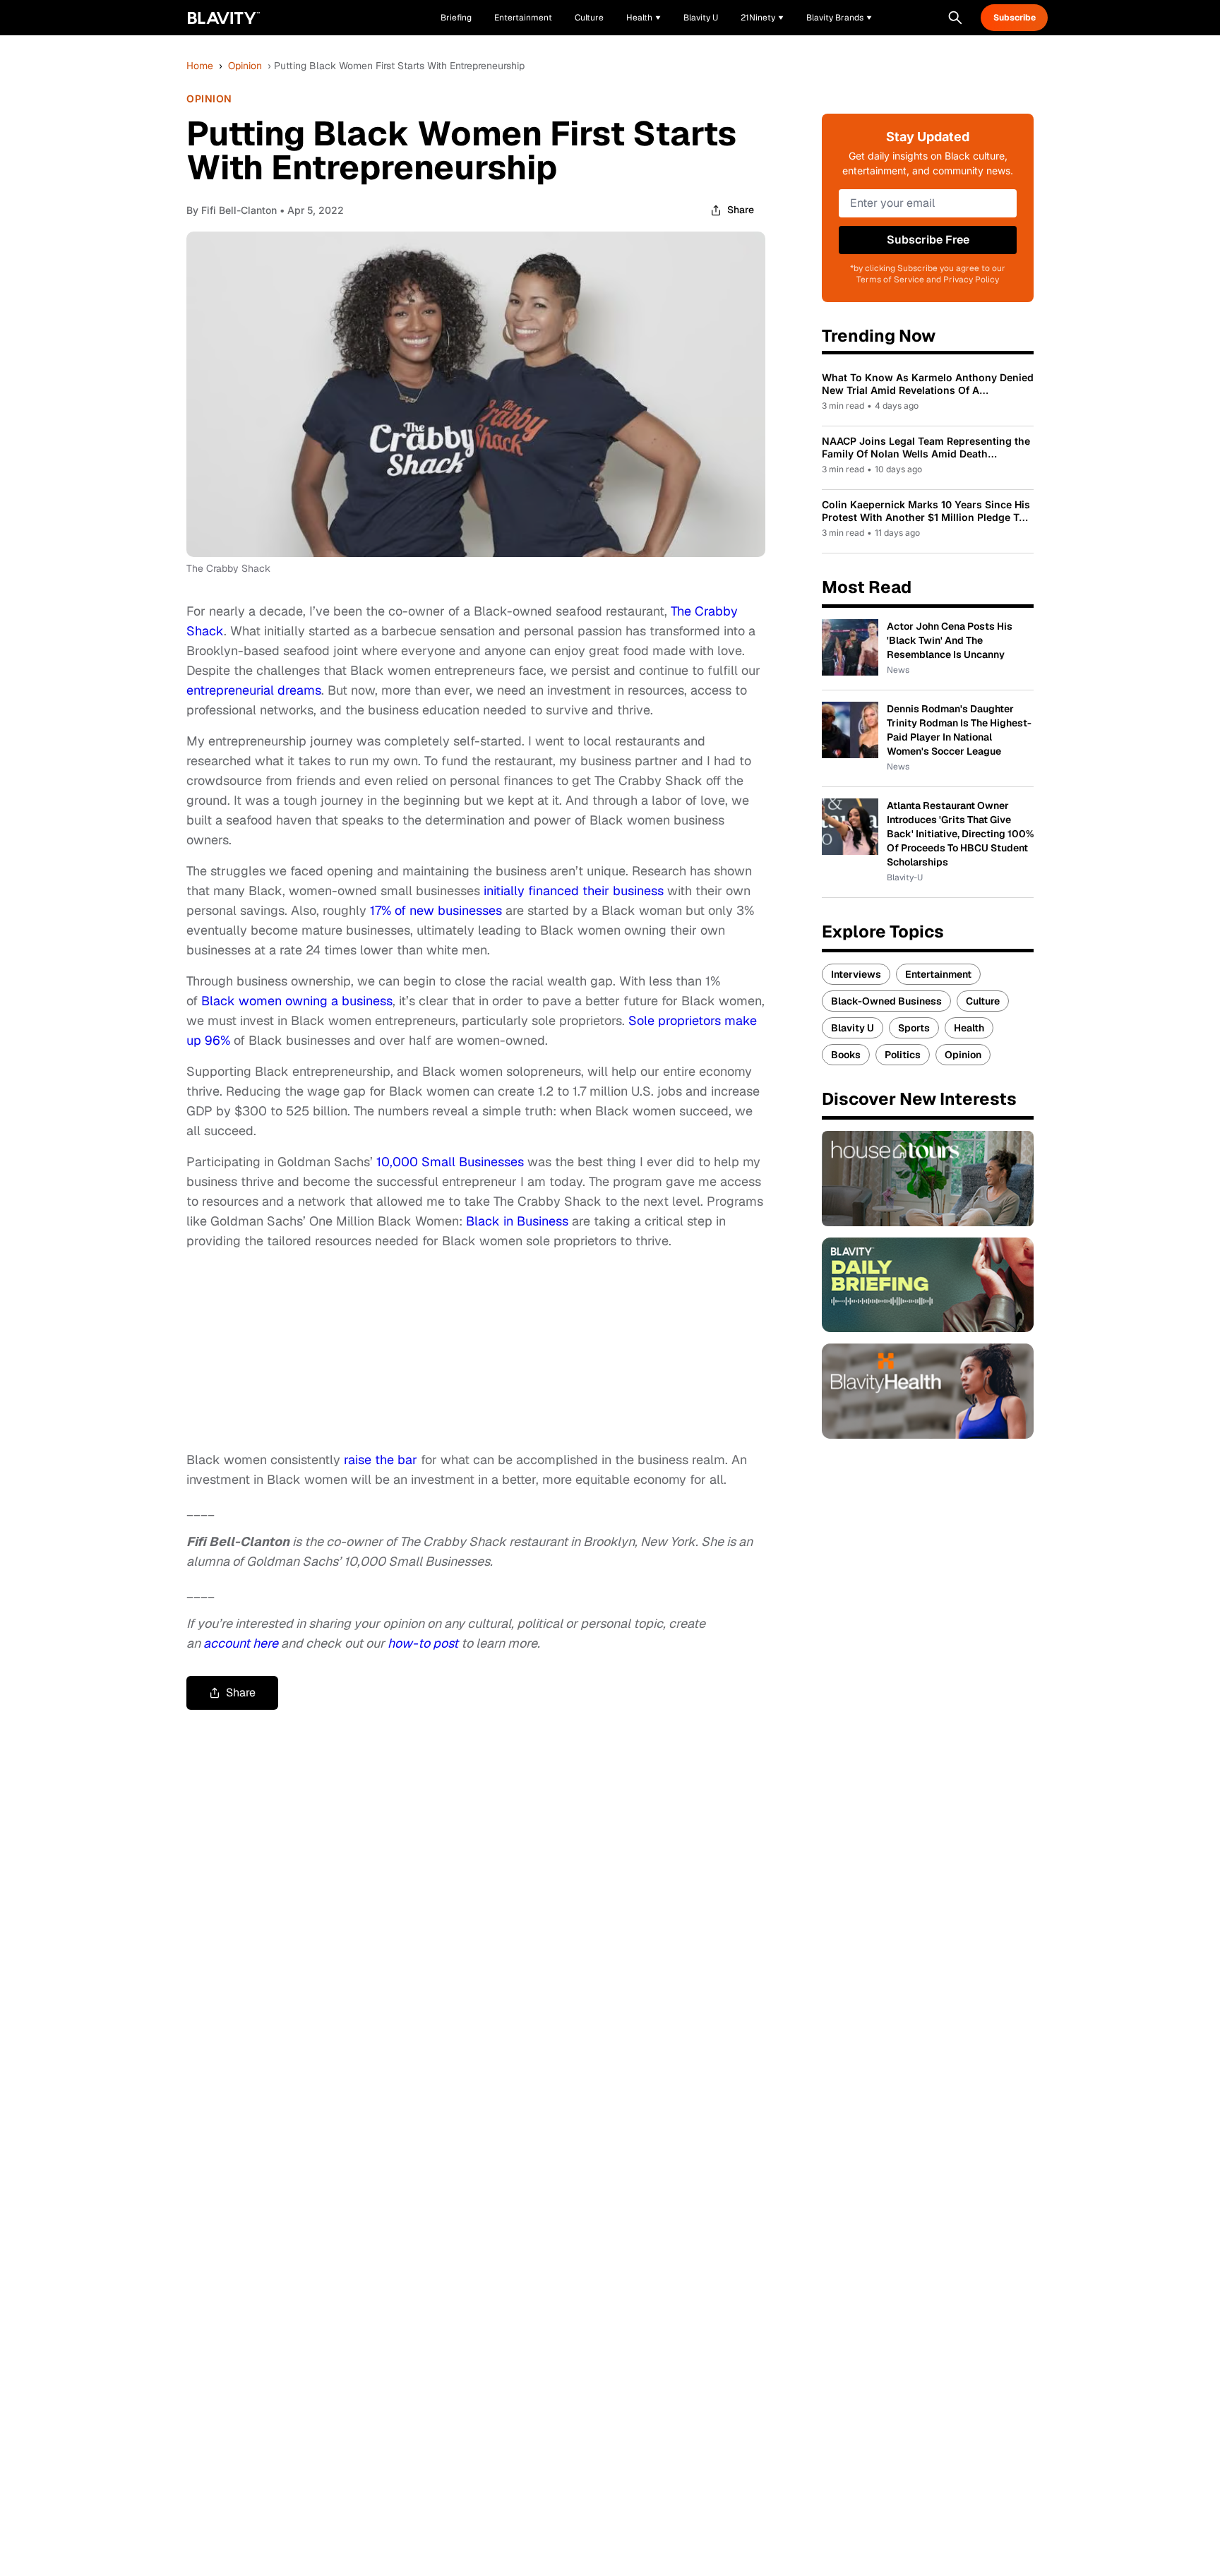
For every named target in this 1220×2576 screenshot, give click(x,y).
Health (969, 1028)
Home (200, 66)
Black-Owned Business (886, 1001)
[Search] (955, 18)
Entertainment (938, 974)
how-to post (423, 1643)
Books (846, 1055)
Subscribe (1015, 18)
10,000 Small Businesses (450, 1162)
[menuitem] (644, 18)
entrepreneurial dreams (254, 690)
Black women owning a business (297, 1001)
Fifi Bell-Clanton (239, 210)
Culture (983, 1001)
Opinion (245, 66)
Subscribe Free (928, 240)
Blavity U (853, 1028)
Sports (914, 1028)
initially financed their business (574, 891)
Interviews (856, 974)
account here (241, 1643)
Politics (903, 1055)
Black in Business (517, 1221)
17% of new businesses (436, 910)
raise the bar (381, 1460)
